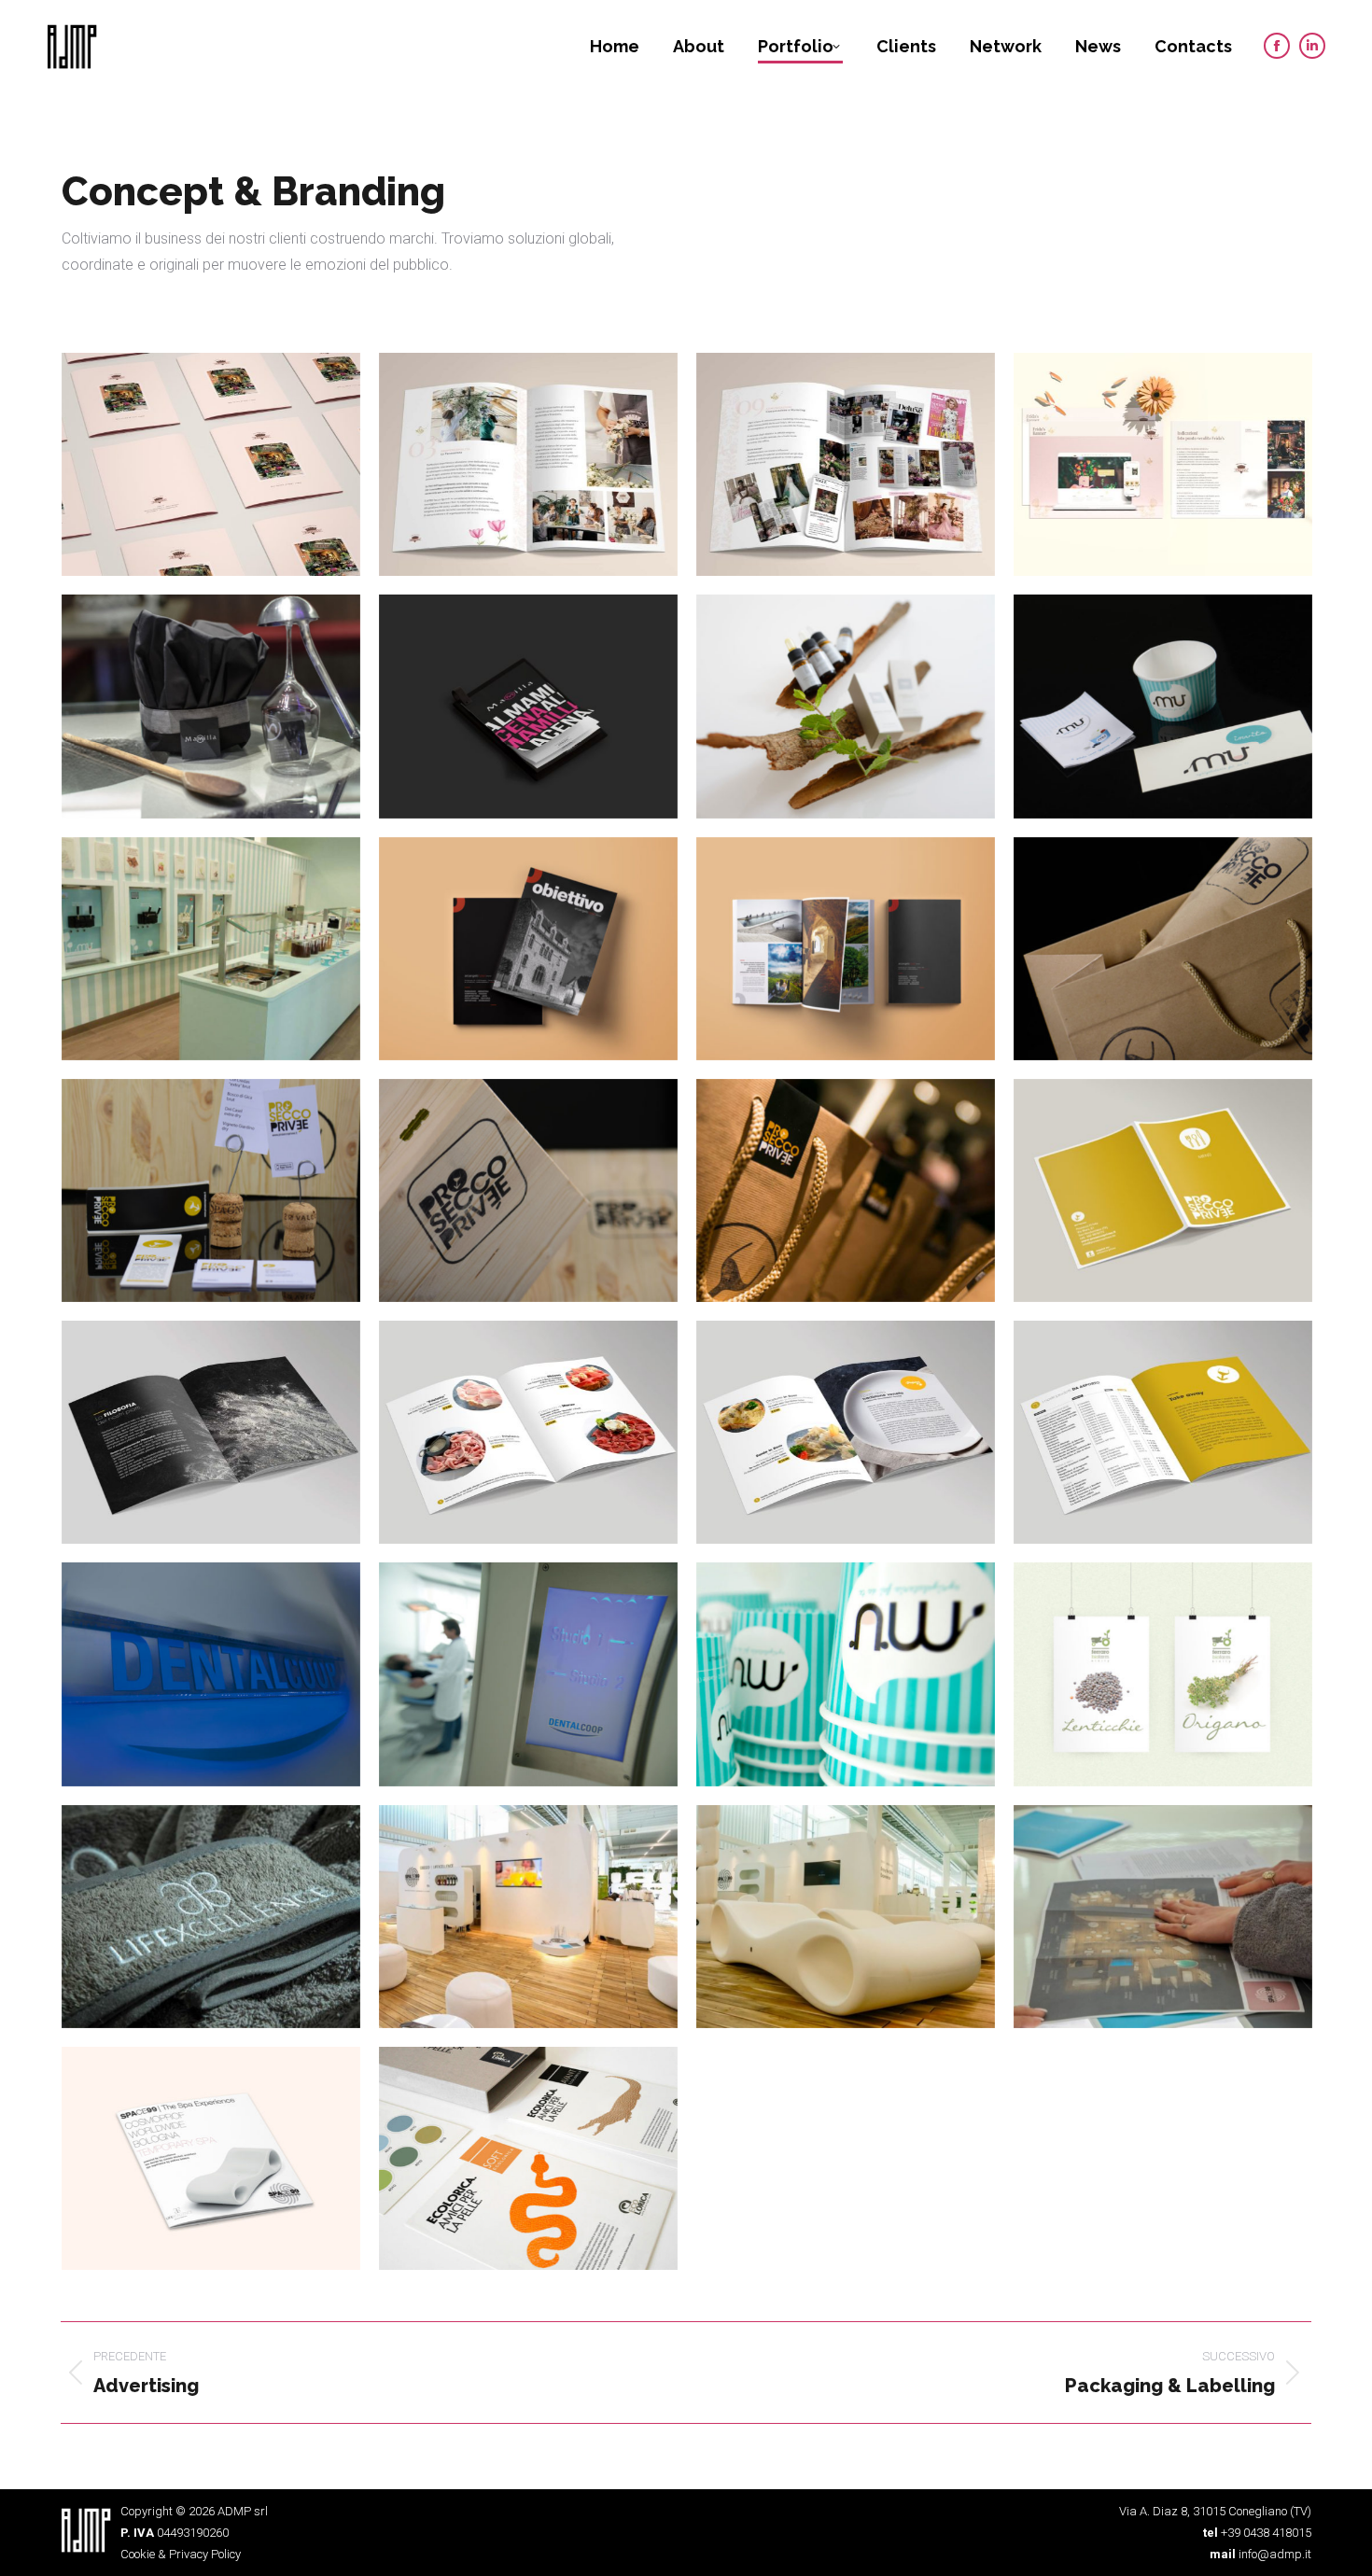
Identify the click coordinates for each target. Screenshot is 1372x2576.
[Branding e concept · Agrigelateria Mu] (1163, 706)
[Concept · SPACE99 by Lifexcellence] (528, 1917)
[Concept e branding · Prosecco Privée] (1163, 949)
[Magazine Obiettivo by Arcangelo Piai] (528, 949)
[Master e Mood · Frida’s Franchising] (1163, 464)
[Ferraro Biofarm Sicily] (1163, 1674)
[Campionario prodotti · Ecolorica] (528, 2158)
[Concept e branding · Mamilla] (211, 706)
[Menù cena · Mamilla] (528, 706)
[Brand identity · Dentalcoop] (211, 1674)
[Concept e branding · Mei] (846, 706)
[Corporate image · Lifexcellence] (211, 1917)
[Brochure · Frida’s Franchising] (211, 464)
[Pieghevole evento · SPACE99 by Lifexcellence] (1163, 1917)
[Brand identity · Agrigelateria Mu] (846, 1674)
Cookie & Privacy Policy (181, 2554)
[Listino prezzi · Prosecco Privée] (1163, 1190)
